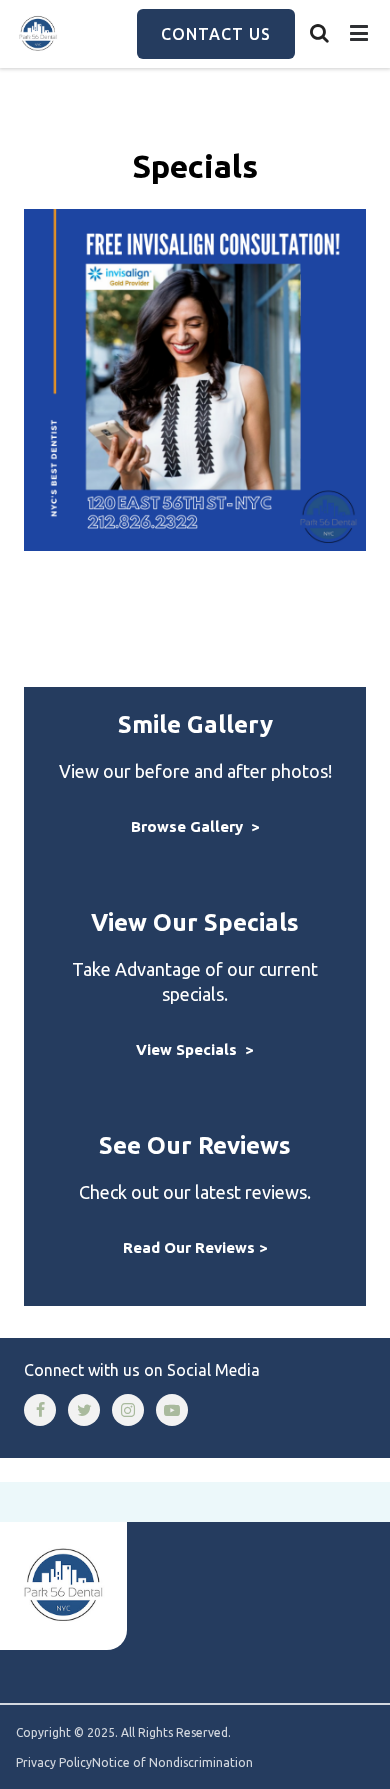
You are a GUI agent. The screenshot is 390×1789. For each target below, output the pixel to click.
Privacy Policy (54, 1763)
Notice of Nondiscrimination (172, 1763)
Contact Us (216, 34)
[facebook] (40, 1410)
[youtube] (172, 1410)
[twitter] (84, 1410)
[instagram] (128, 1410)
